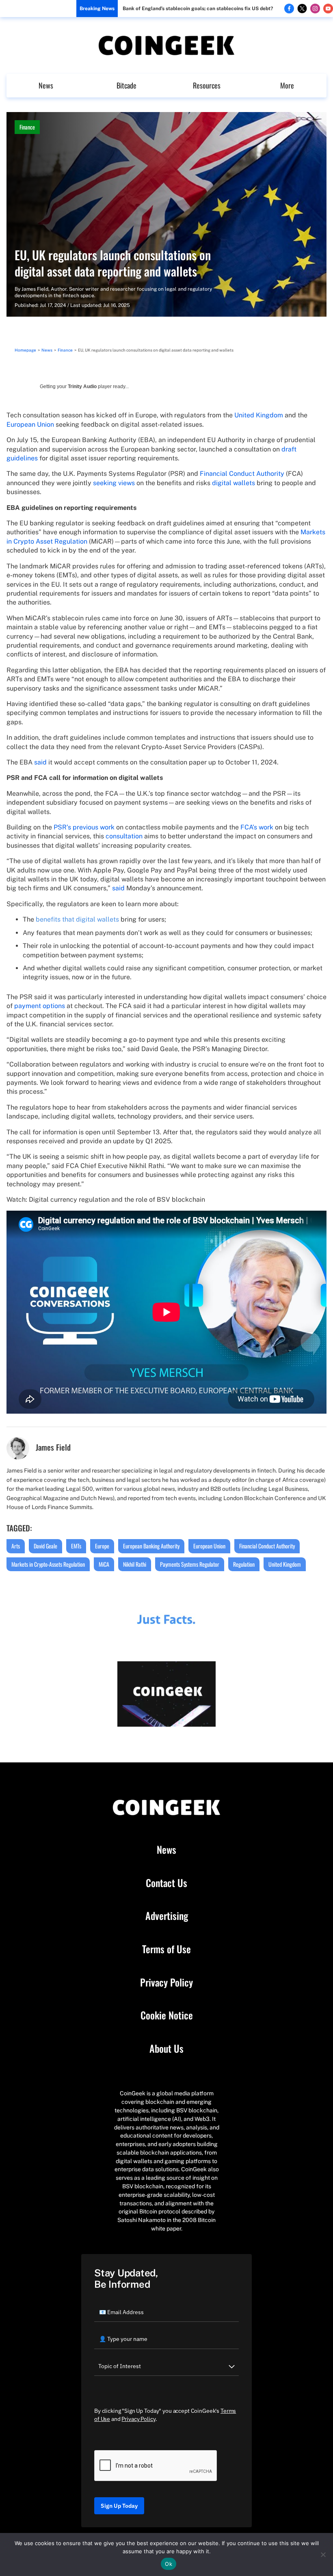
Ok (169, 2564)
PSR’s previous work (84, 827)
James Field (35, 289)
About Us (166, 2049)
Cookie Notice (167, 2015)
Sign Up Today (119, 2506)
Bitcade (126, 85)
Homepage (25, 350)
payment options (40, 1006)
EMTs (76, 1546)
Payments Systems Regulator (190, 1564)
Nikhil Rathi (135, 1564)
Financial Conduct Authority (242, 474)
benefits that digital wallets (77, 919)
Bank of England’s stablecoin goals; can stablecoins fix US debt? (198, 9)
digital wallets (234, 483)
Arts (16, 1546)
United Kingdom (259, 415)
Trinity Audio (82, 387)
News (46, 85)
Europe (102, 1546)
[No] (323, 2554)
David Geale (45, 1546)
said (40, 762)
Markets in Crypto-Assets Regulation (48, 1564)
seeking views (114, 483)
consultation (124, 836)
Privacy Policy (166, 1982)
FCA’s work (257, 827)
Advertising (167, 1916)
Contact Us (166, 1883)
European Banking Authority (151, 1546)
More (287, 85)
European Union (30, 424)
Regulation (244, 1564)
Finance (27, 127)
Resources (207, 85)
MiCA (104, 1564)
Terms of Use (166, 1949)
